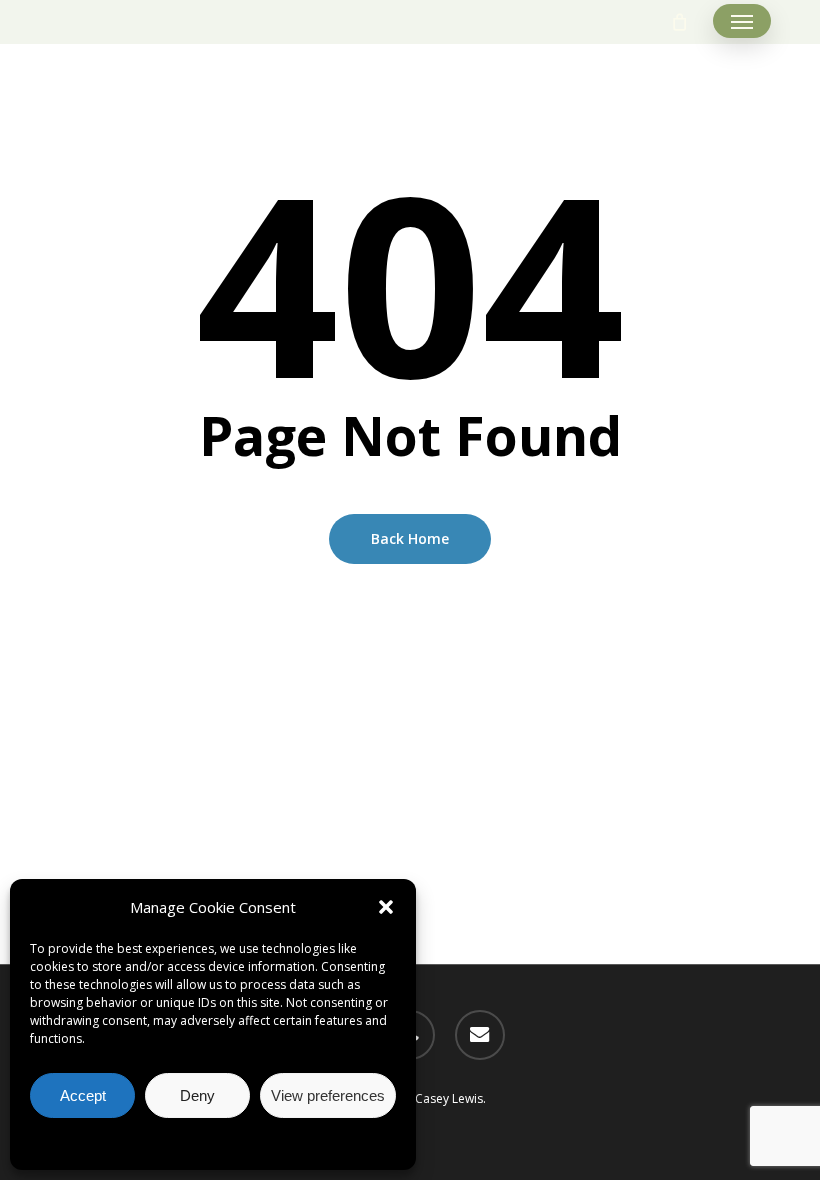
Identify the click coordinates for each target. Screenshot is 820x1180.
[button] (386, 907)
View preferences (328, 1095)
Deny (197, 1095)
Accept (83, 1095)
